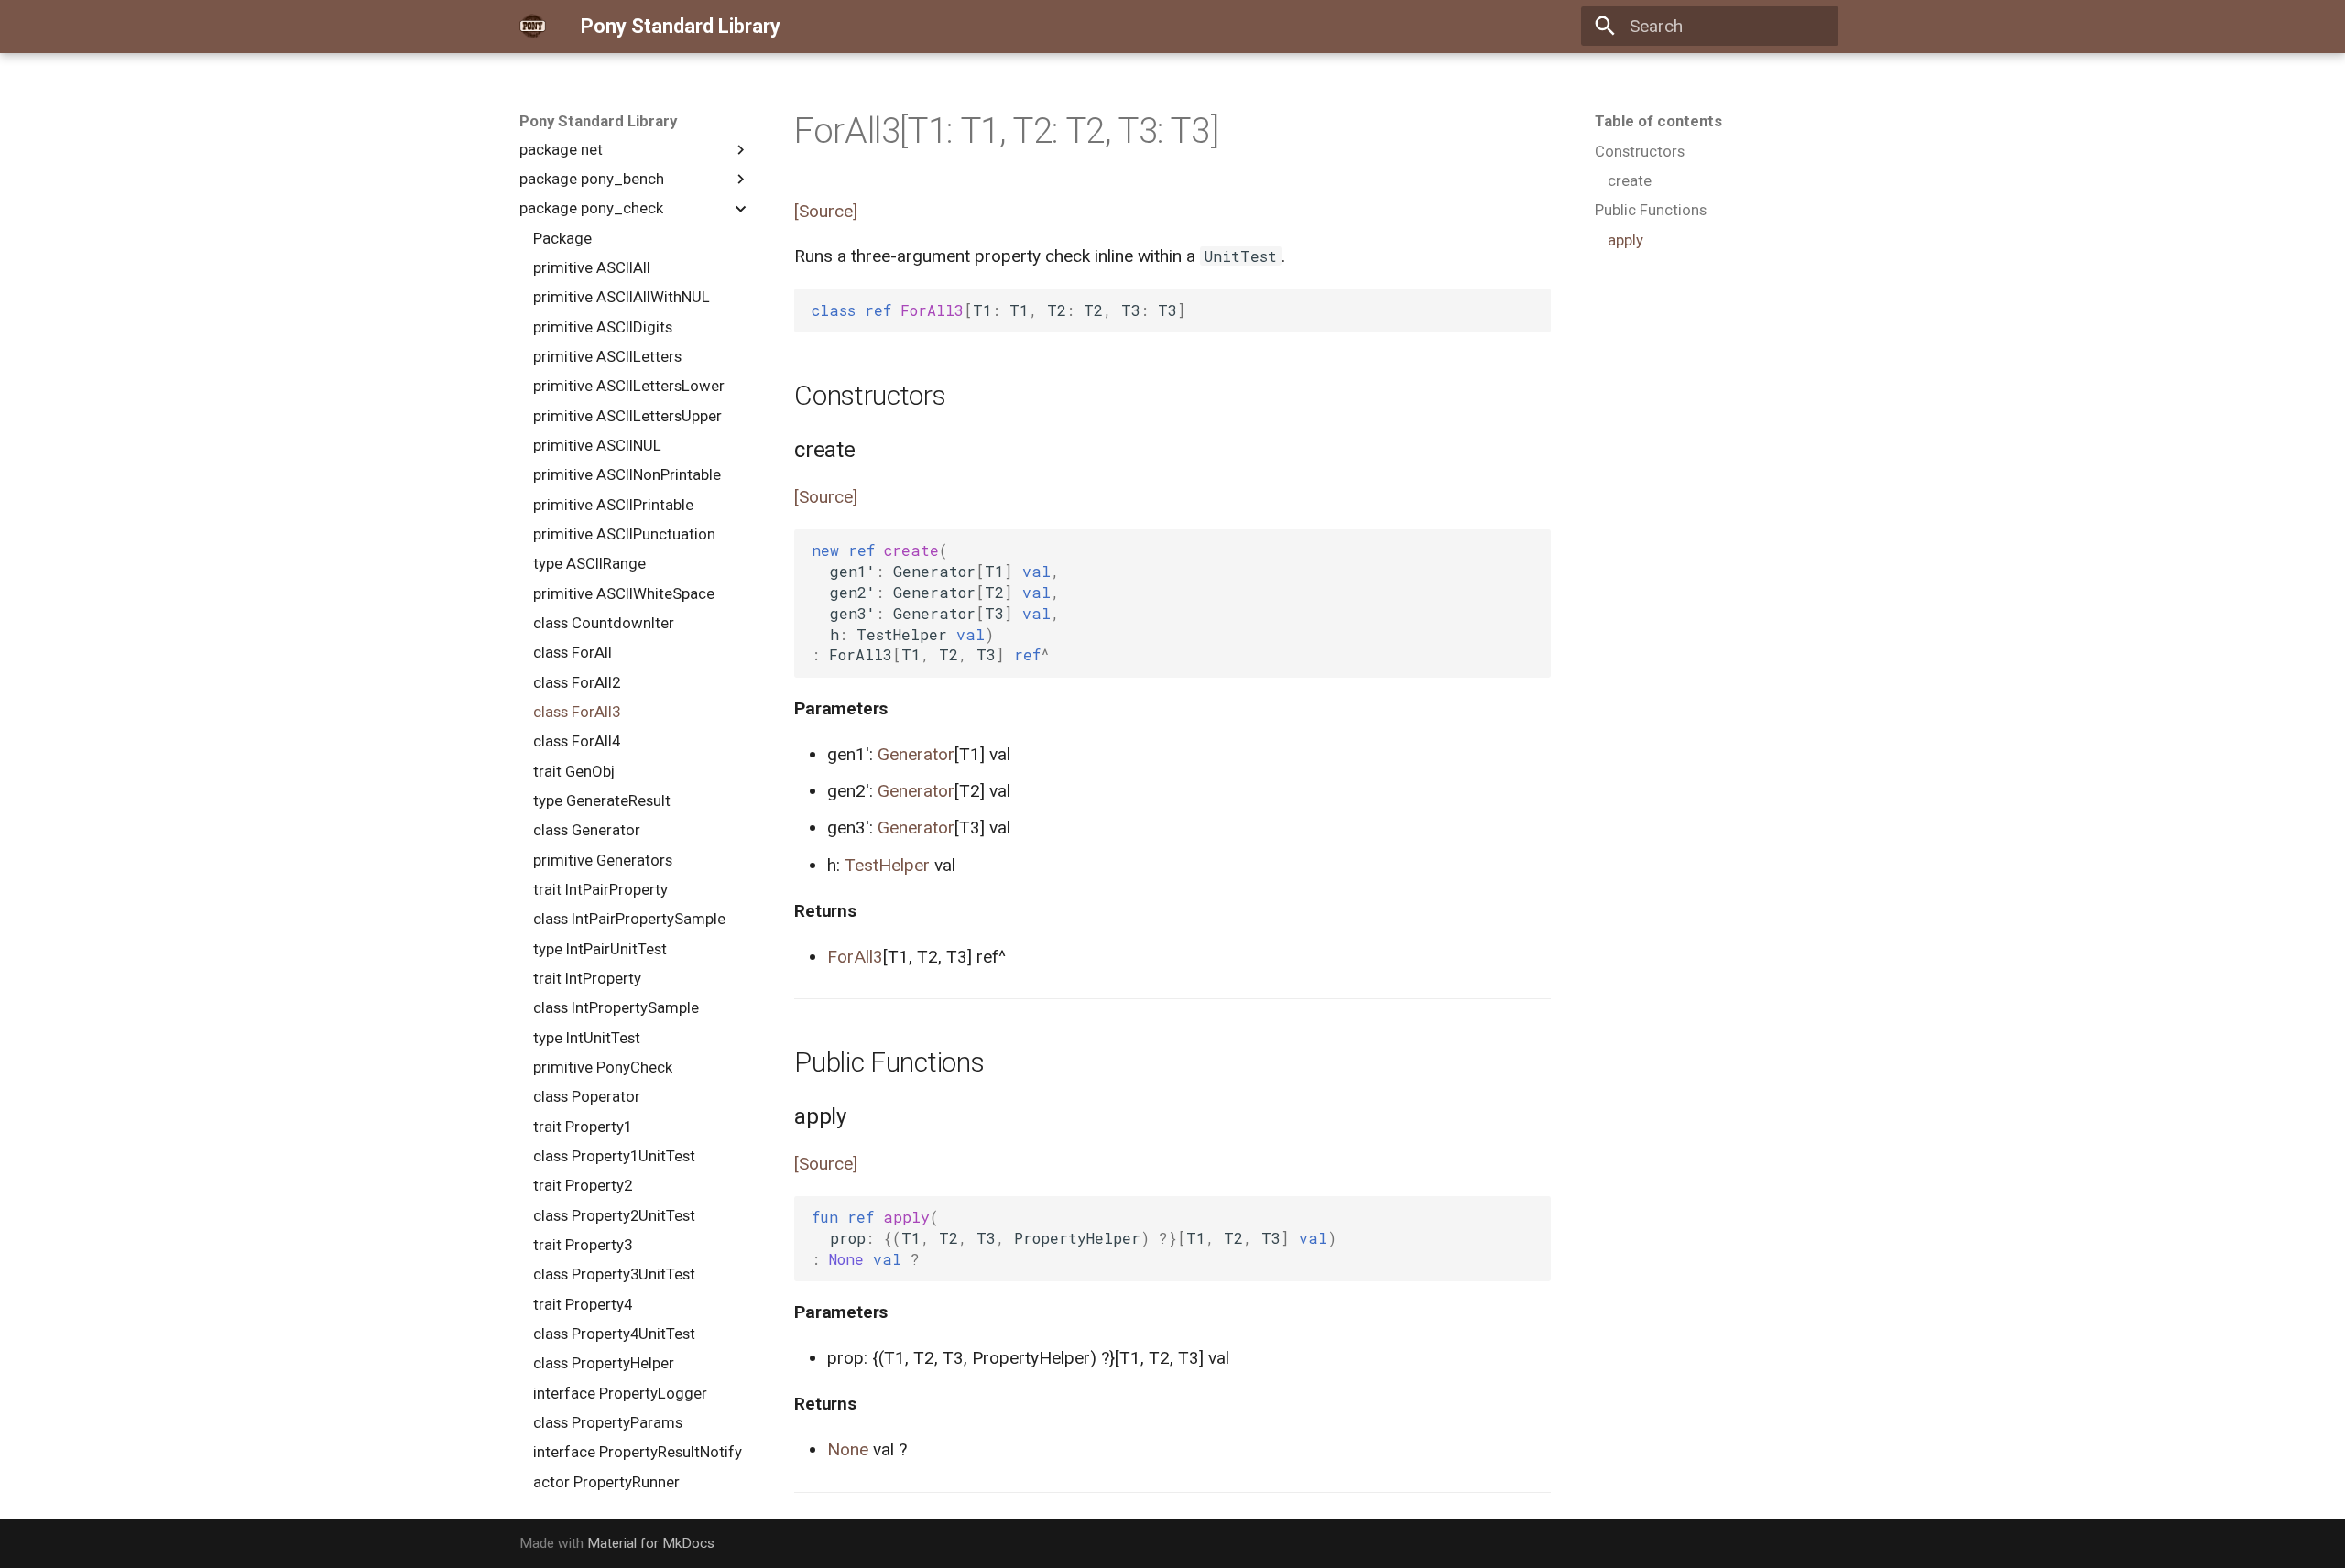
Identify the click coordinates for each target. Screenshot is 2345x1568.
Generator (916, 754)
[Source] (826, 211)
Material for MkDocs (651, 1543)
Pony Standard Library (598, 121)
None (848, 1449)
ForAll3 (855, 957)
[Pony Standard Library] (533, 27)
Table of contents (1658, 121)
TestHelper (887, 865)
